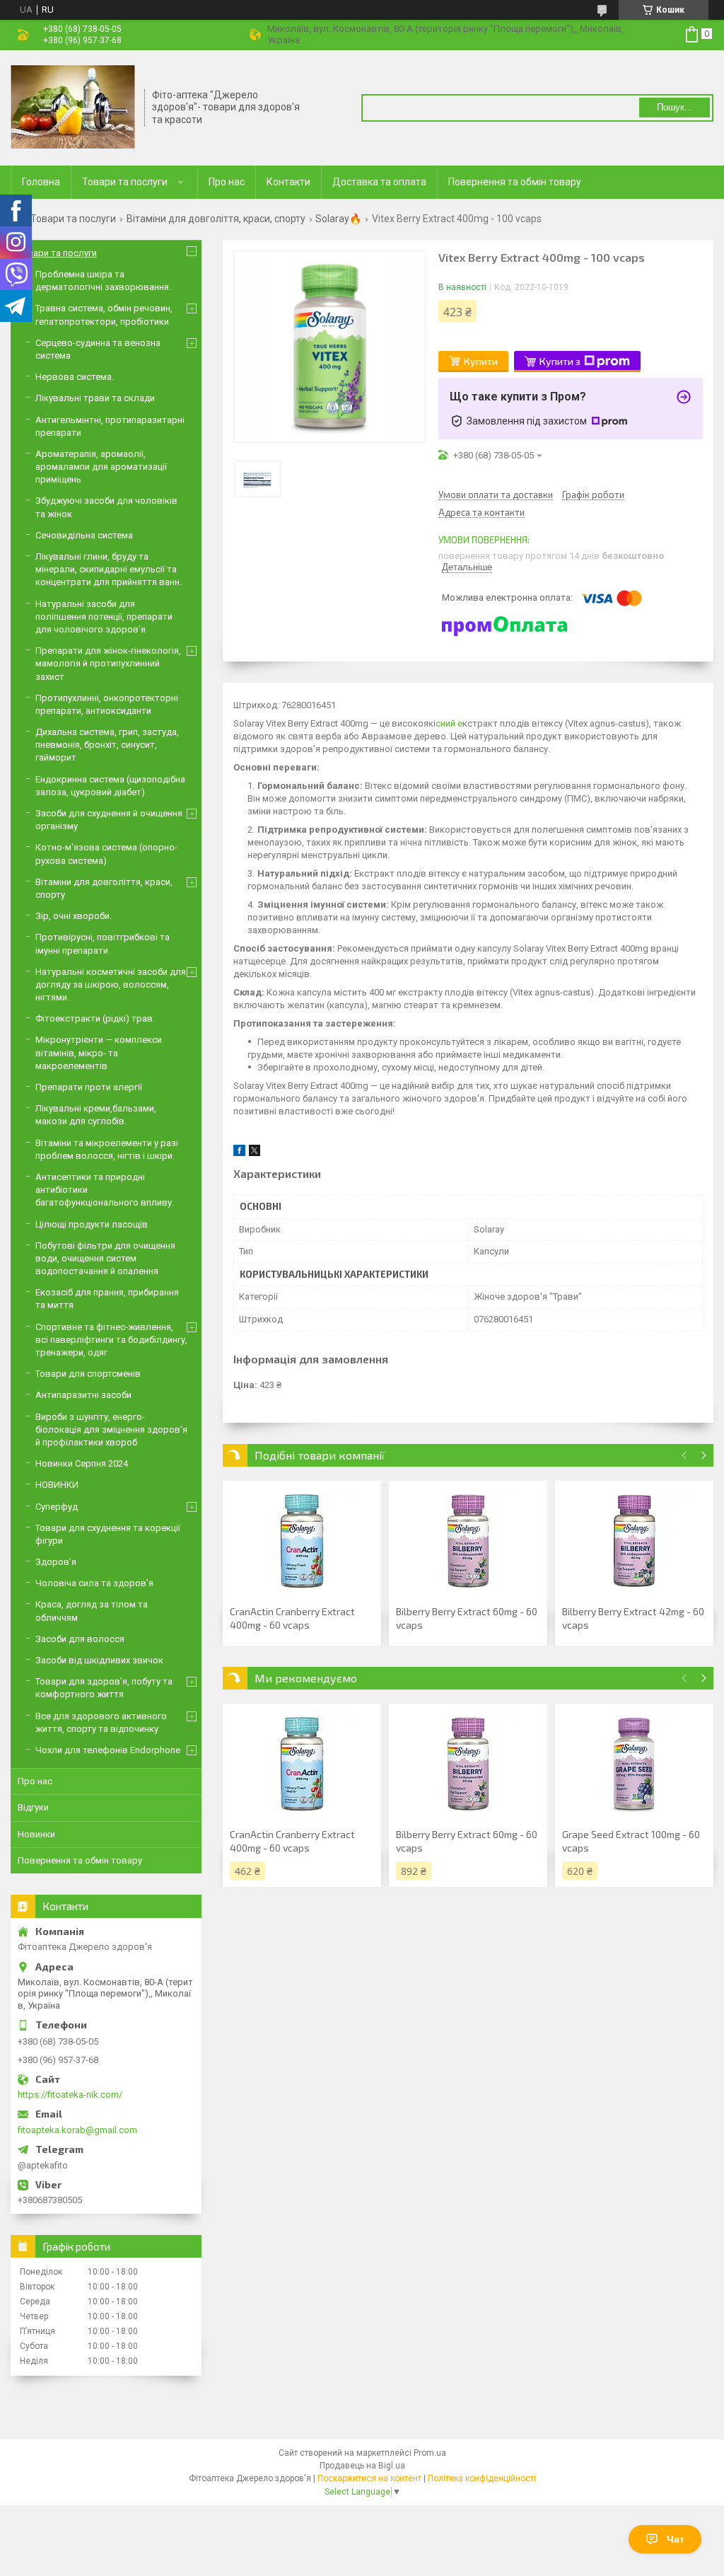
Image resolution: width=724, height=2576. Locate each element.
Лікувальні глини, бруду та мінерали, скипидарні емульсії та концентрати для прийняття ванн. (109, 569)
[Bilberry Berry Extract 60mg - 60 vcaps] (468, 1541)
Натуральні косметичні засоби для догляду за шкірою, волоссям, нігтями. (111, 984)
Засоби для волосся (80, 1639)
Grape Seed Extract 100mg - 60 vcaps (631, 1841)
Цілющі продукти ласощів (92, 1224)
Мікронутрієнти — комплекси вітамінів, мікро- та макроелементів (99, 1052)
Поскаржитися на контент (369, 2478)
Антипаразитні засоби (83, 1395)
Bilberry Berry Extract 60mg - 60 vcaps (467, 1618)
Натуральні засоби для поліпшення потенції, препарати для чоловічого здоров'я (104, 617)
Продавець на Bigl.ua (362, 2466)
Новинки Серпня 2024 (82, 1463)
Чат (676, 2539)
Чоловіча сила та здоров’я (94, 1583)
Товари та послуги (125, 182)
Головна (41, 182)
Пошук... (675, 107)
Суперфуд (57, 1507)
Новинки (36, 1834)
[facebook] (239, 1153)
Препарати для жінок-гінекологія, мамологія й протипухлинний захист (108, 663)
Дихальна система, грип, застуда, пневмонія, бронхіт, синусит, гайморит (107, 745)
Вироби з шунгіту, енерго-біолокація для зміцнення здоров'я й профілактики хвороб (111, 1429)
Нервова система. (75, 377)
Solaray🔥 (338, 219)
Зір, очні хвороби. (74, 916)
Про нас (227, 182)
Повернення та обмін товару (515, 182)
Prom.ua (430, 2453)
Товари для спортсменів (88, 1374)
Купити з (560, 361)
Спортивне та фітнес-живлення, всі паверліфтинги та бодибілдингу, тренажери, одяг (111, 1340)
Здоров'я (56, 1562)
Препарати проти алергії (89, 1087)
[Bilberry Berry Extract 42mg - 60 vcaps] (634, 1541)
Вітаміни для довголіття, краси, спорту (216, 219)
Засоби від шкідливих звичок (99, 1660)
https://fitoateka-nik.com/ (70, 2095)
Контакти (288, 182)
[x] (255, 1153)
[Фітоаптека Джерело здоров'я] (73, 107)
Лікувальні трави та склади (95, 398)
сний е (449, 723)
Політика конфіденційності (482, 2478)
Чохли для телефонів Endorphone (108, 1750)
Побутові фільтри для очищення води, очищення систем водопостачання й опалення (105, 1258)
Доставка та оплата (379, 182)
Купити (481, 361)
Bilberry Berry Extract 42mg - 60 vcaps (633, 1618)
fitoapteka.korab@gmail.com (77, 2130)
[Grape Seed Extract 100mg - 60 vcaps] (634, 1764)
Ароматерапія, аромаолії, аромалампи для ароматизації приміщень (101, 467)
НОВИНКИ (57, 1485)
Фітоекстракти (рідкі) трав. (95, 1018)
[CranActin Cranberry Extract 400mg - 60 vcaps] (302, 1541)
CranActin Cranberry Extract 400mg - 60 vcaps (292, 1618)
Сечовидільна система (84, 535)
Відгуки (33, 1807)
